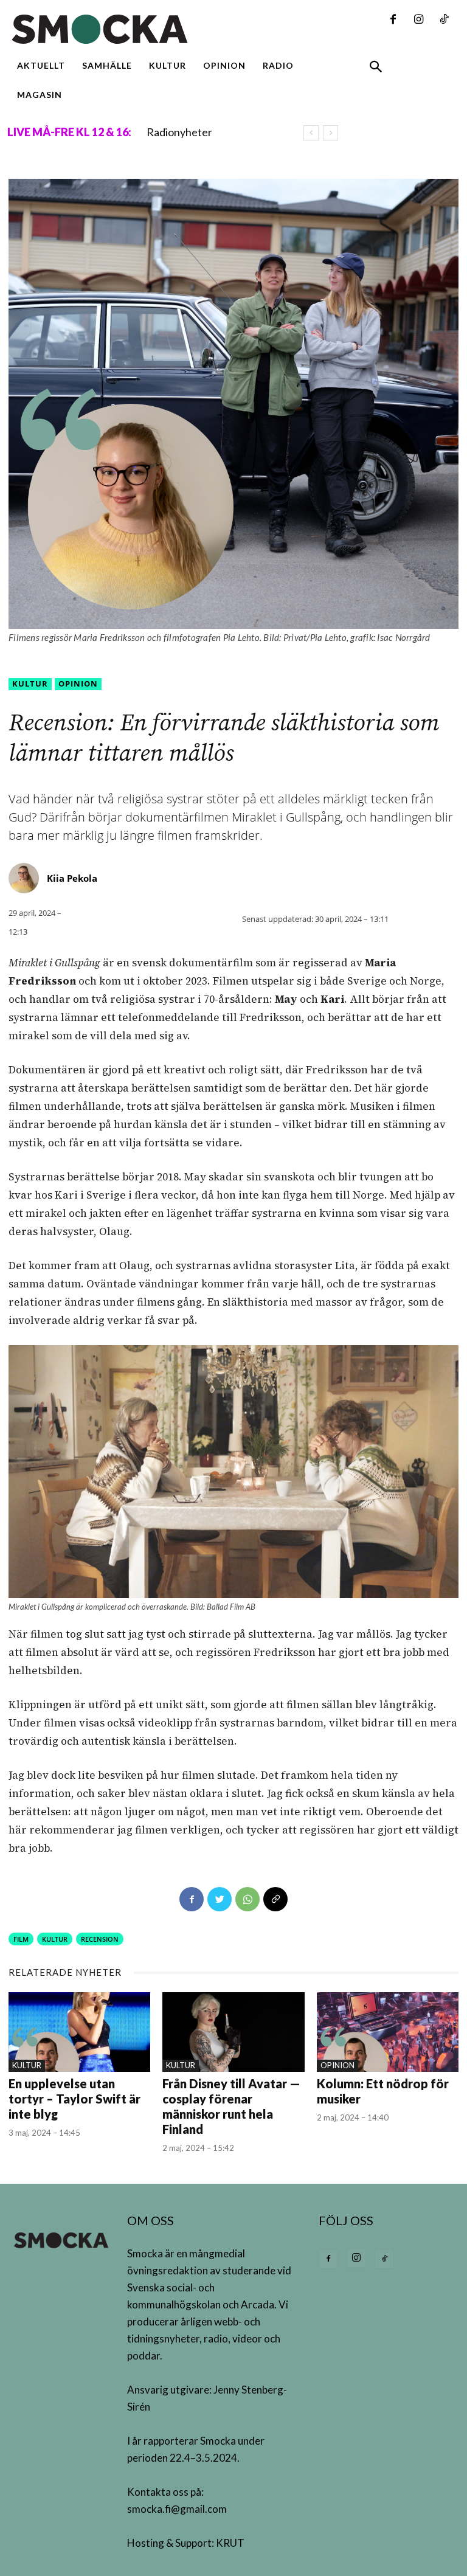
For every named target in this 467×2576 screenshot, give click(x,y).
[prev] (311, 133)
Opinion (78, 684)
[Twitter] (220, 1899)
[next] (330, 133)
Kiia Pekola (72, 878)
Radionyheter (179, 132)
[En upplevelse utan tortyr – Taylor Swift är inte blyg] (79, 2032)
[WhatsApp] (247, 1899)
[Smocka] (156, 29)
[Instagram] (418, 20)
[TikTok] (444, 20)
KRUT (230, 2543)
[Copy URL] (275, 1899)
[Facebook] (393, 20)
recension (100, 1939)
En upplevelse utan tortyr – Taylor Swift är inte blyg (74, 2099)
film (21, 1939)
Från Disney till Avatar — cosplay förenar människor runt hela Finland (231, 2106)
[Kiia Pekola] (26, 878)
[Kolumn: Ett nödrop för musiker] (388, 2032)
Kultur (30, 684)
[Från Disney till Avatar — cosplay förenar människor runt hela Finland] (233, 2032)
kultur (55, 1939)
